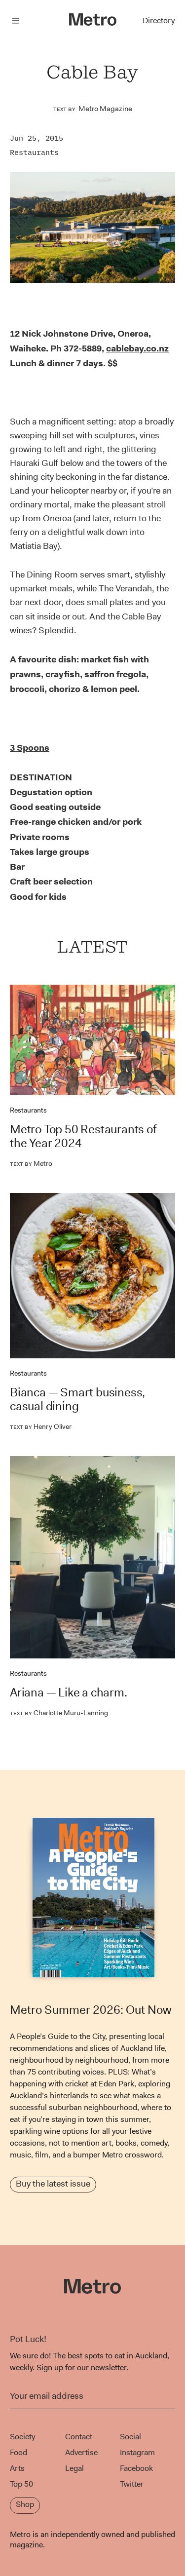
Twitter (132, 2484)
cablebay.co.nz (137, 348)
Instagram (137, 2452)
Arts (17, 2468)
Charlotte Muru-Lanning (59, 1713)
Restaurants (34, 152)
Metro (31, 1163)
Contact (79, 2437)
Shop (25, 2504)
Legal (74, 2468)
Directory (159, 20)
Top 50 (21, 2484)
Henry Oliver (41, 1426)
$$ (112, 363)
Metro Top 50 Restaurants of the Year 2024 (83, 1136)
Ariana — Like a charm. (69, 1692)
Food (18, 2452)
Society (22, 2437)
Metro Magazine (105, 109)
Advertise (81, 2452)
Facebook (136, 2468)
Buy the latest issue (53, 2184)
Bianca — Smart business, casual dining (77, 1399)
